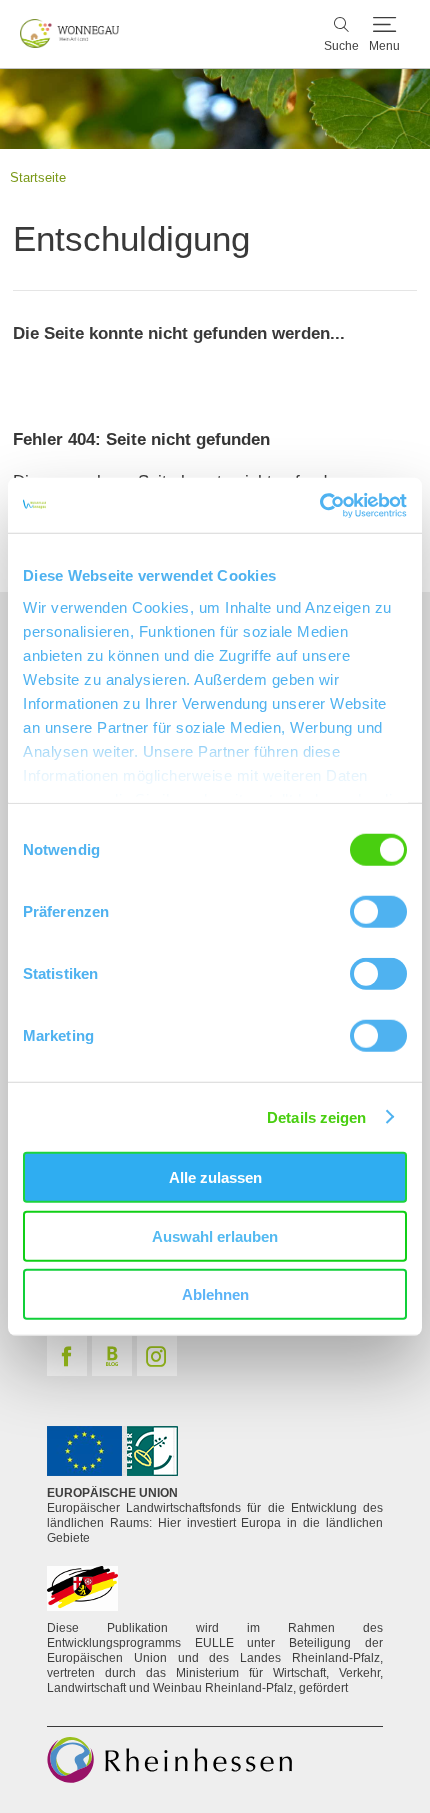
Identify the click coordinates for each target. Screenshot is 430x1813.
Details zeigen (316, 1116)
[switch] (378, 912)
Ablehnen (215, 1294)
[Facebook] (67, 1356)
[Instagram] (157, 1356)
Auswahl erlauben (215, 1235)
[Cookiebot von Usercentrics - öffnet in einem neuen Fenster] (319, 505)
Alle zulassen (215, 1177)
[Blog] (112, 1356)
